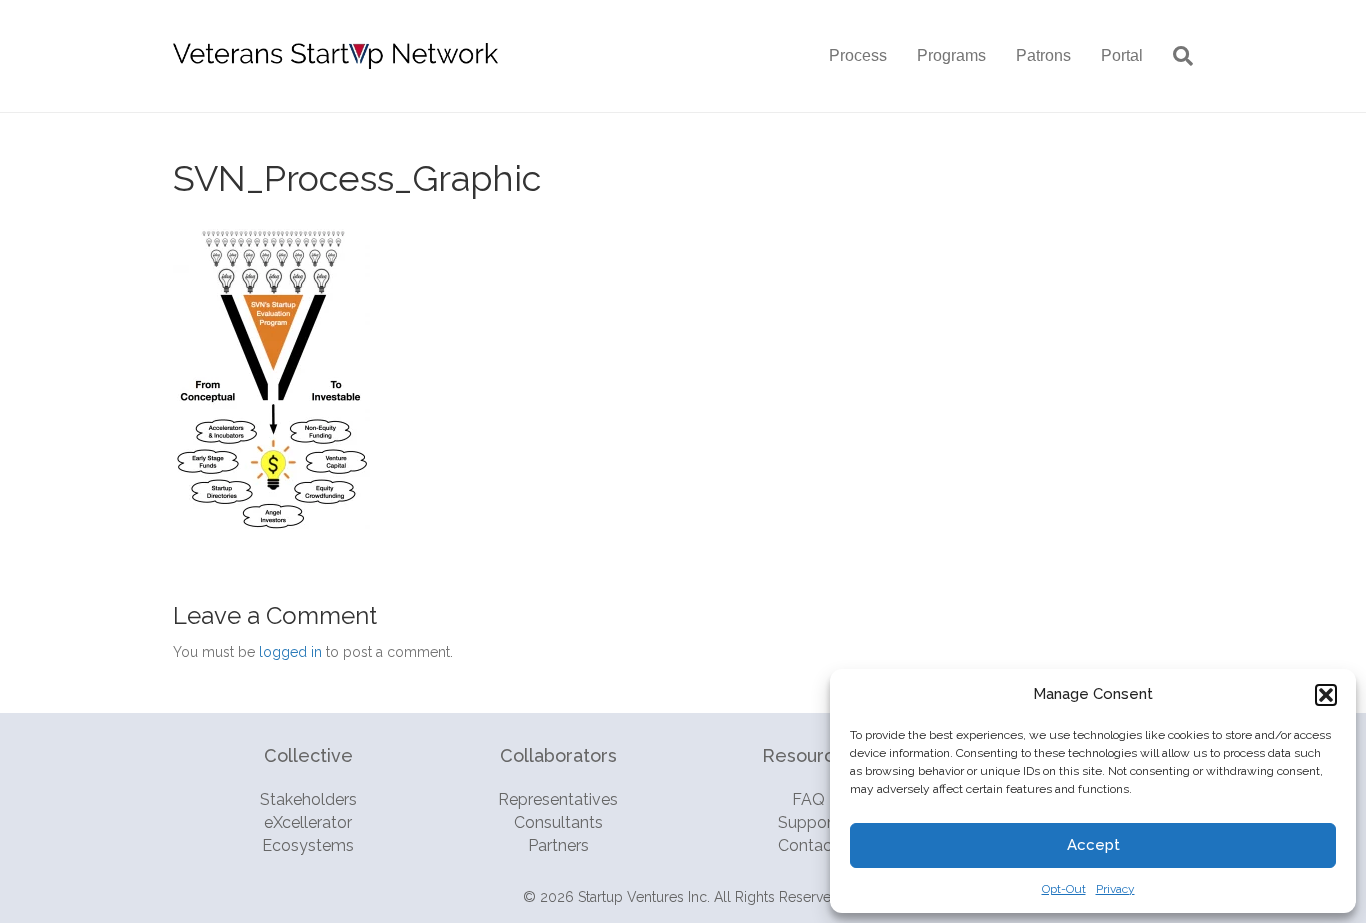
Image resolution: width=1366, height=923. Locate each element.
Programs (951, 55)
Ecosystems (308, 845)
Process (858, 55)
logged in (290, 652)
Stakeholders (308, 799)
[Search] (1175, 56)
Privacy (1115, 889)
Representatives (558, 799)
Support (808, 822)
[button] (1326, 695)
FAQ (808, 799)
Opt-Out (1064, 889)
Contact (808, 845)
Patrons (1043, 55)
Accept (1093, 845)
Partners (558, 845)
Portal (1122, 55)
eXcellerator (308, 822)
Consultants (558, 822)
